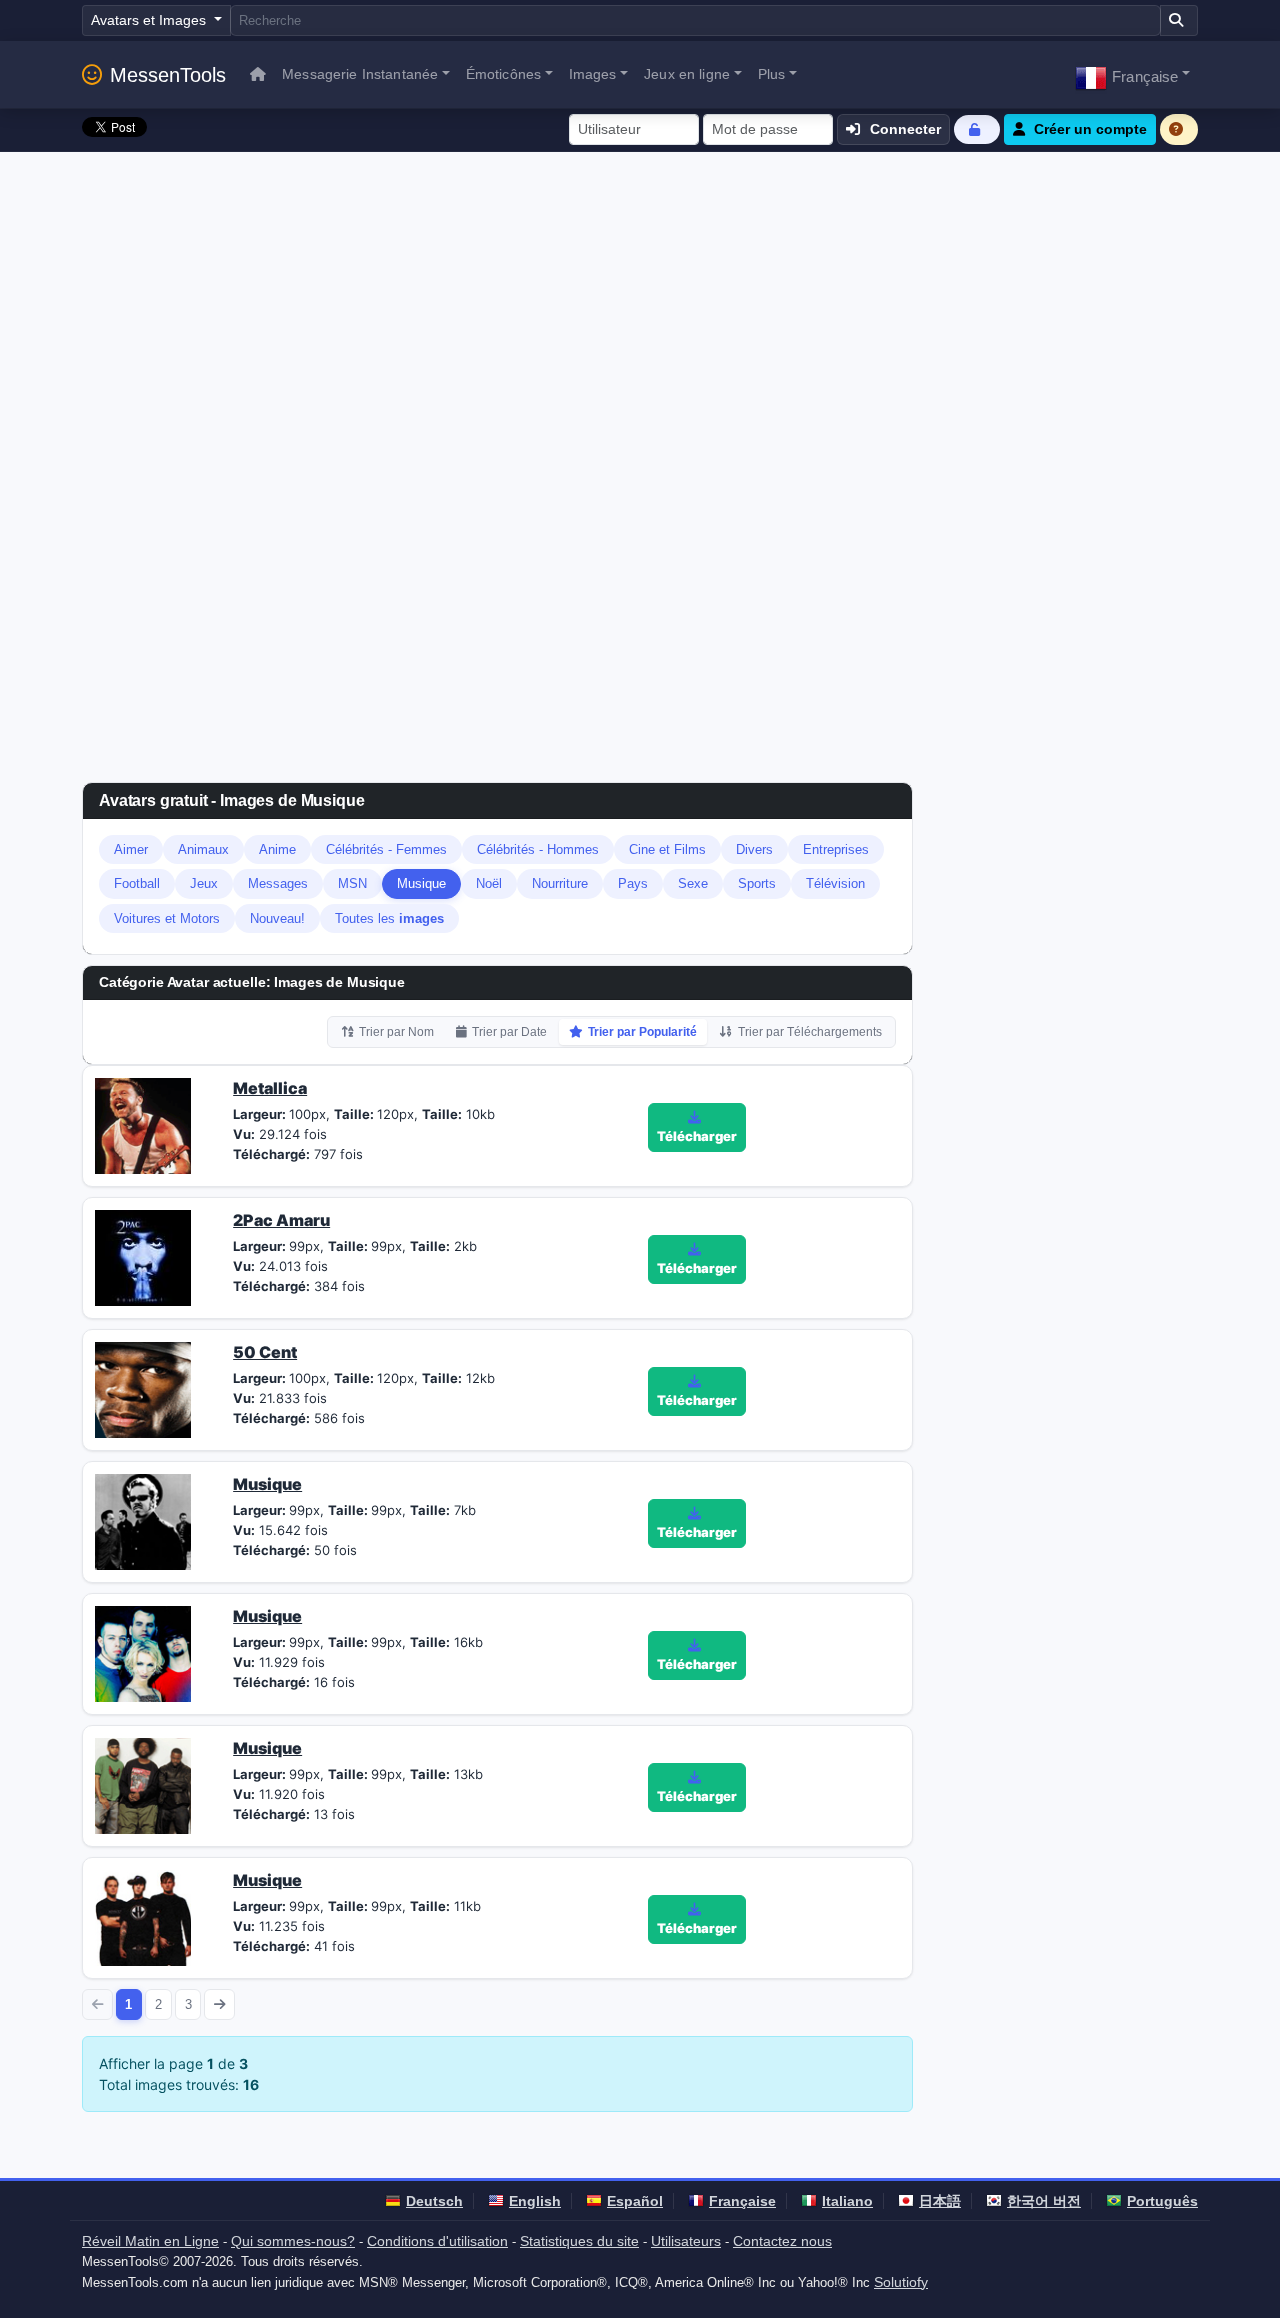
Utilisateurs (686, 2241)
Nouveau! (277, 918)
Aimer (131, 849)
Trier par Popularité (642, 1032)
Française (742, 2201)
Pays (633, 883)
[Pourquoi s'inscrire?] (1179, 129)
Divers (754, 849)
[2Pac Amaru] (143, 1256)
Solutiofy (901, 2282)
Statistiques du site (579, 2241)
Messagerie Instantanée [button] (360, 74)
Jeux (204, 883)
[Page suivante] (219, 2004)
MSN (352, 883)
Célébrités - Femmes (386, 849)
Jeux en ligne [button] (687, 74)
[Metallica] (143, 1124)
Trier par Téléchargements (810, 1032)
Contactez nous (782, 2241)
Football (137, 883)
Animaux (203, 849)
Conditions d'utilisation (437, 2241)
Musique (421, 883)
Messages (278, 883)
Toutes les (389, 918)
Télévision (835, 883)
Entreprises (836, 849)
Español (635, 2201)
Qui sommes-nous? (293, 2241)
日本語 (940, 2201)
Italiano (847, 2201)
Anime (277, 849)
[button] (1132, 74)
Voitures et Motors (167, 918)
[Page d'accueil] (258, 74)
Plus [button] (772, 74)
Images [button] (593, 74)
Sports (757, 883)
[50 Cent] (143, 1388)
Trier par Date (509, 1032)
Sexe (693, 883)
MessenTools (168, 75)
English (535, 2201)
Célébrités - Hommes (538, 849)
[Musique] (143, 1520)
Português (1162, 2201)
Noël (489, 883)
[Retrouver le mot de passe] (977, 129)
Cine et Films (667, 849)
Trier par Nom (396, 1032)
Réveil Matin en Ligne (150, 2241)
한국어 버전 (1044, 2201)
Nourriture (560, 883)
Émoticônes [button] (503, 74)
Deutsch (434, 2201)
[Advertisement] (640, 302)
